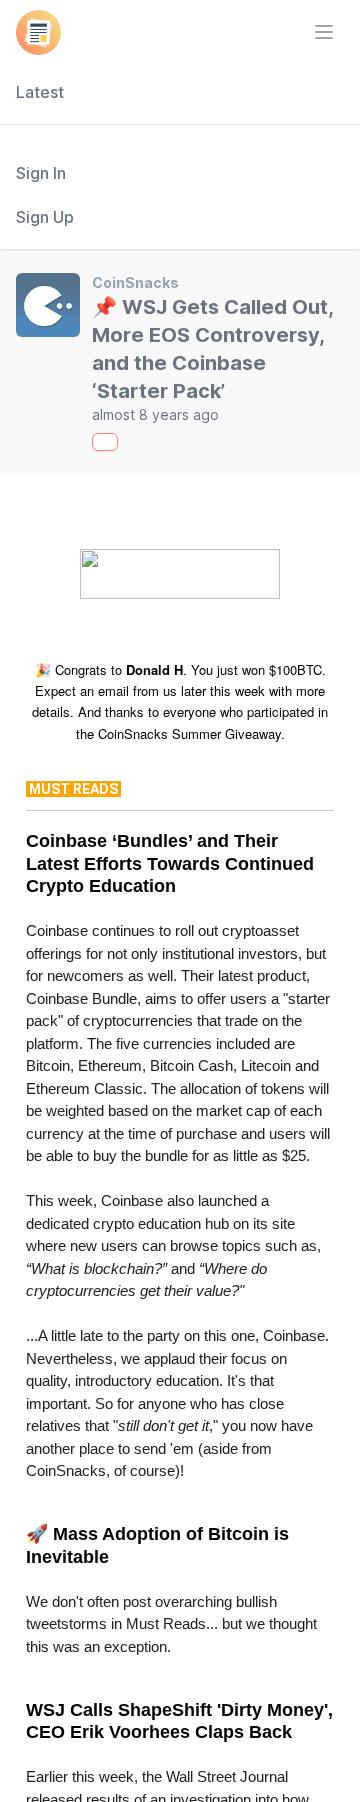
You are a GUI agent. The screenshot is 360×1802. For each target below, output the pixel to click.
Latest (40, 92)
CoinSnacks (135, 282)
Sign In (41, 173)
